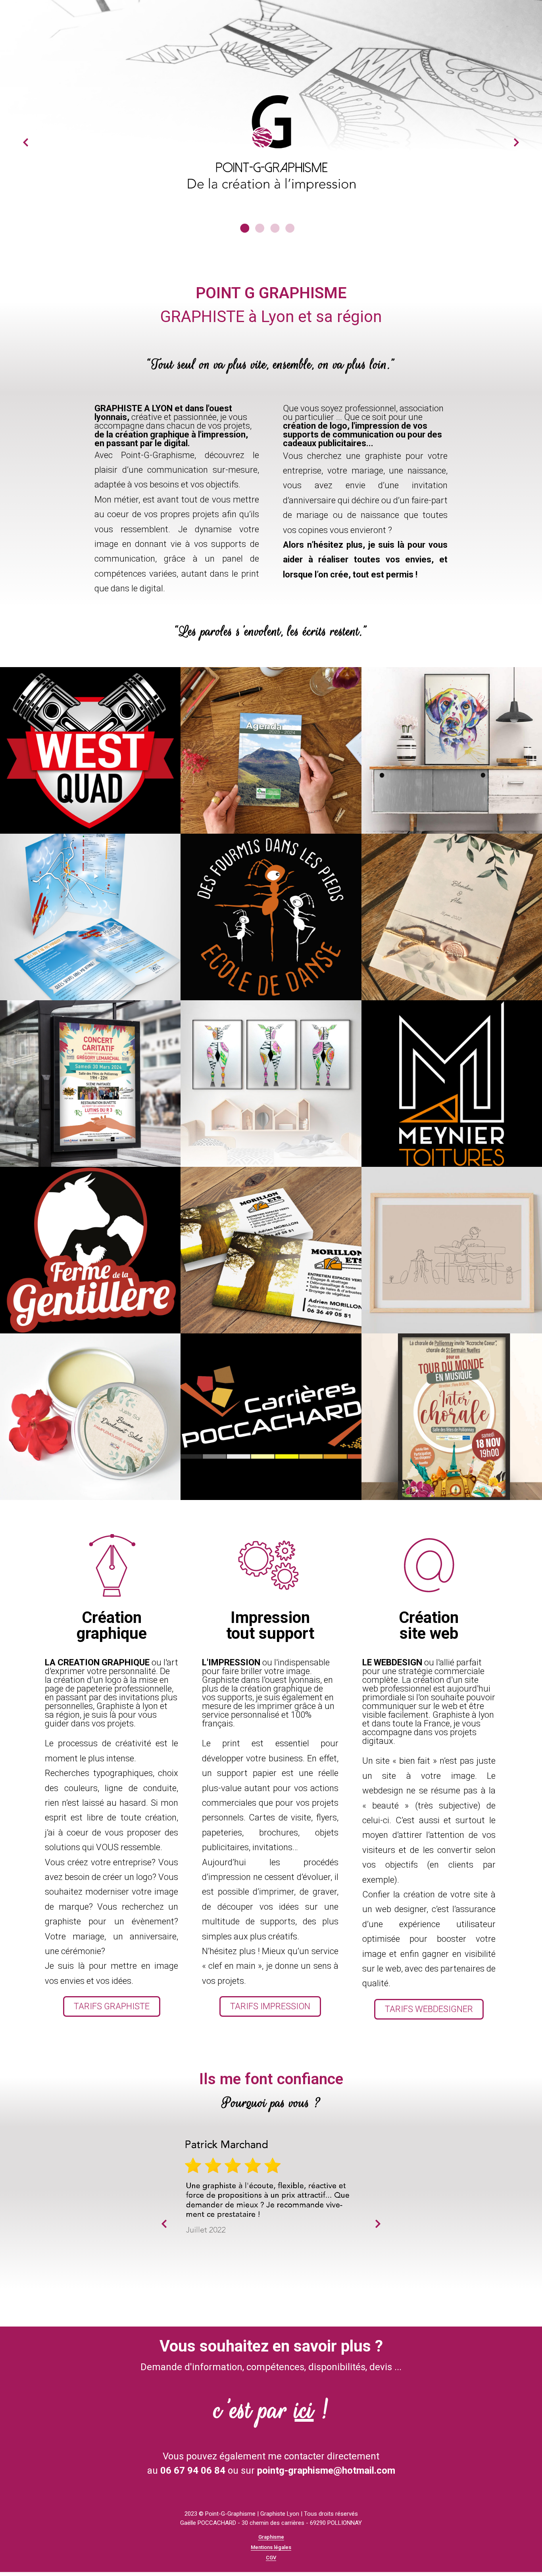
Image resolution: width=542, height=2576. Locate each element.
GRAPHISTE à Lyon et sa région (271, 317)
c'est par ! (271, 2410)
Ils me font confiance (271, 2079)
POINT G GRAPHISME (271, 293)
